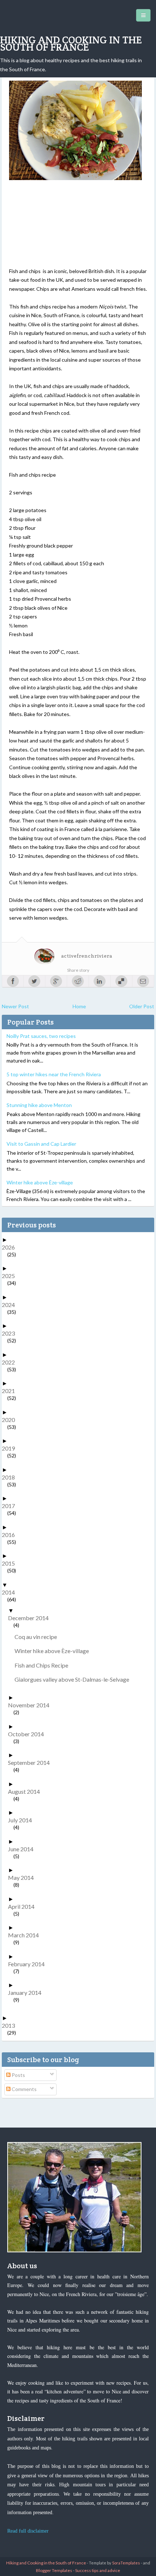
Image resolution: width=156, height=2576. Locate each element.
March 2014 (26, 1935)
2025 (11, 1276)
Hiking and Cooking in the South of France (71, 43)
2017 (11, 1506)
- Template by (113, 2563)
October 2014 (29, 1734)
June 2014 (23, 1849)
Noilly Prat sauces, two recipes (41, 1036)
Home (79, 1006)
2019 (11, 1448)
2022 (11, 1362)
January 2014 (27, 1992)
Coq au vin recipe (38, 1637)
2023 (11, 1333)
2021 (11, 1391)
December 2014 (31, 1618)
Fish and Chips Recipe (44, 1665)
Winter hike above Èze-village (40, 1182)
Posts (18, 2075)
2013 (11, 2025)
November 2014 (31, 1705)
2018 (11, 1477)
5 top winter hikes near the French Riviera (54, 1074)
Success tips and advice (98, 2570)
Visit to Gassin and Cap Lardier (41, 1144)
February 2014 (29, 1964)
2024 (11, 1305)
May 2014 (24, 1877)
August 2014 (27, 1791)
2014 (11, 1592)
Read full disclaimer (28, 2531)
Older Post (142, 1006)
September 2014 (32, 1762)
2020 (11, 1420)
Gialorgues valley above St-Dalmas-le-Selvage (75, 1679)
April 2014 (24, 1906)
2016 (11, 1535)
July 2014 (23, 1820)
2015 (11, 1563)
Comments (24, 2089)
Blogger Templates (54, 2570)
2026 (11, 1247)
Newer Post (15, 1006)
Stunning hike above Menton (39, 1105)
